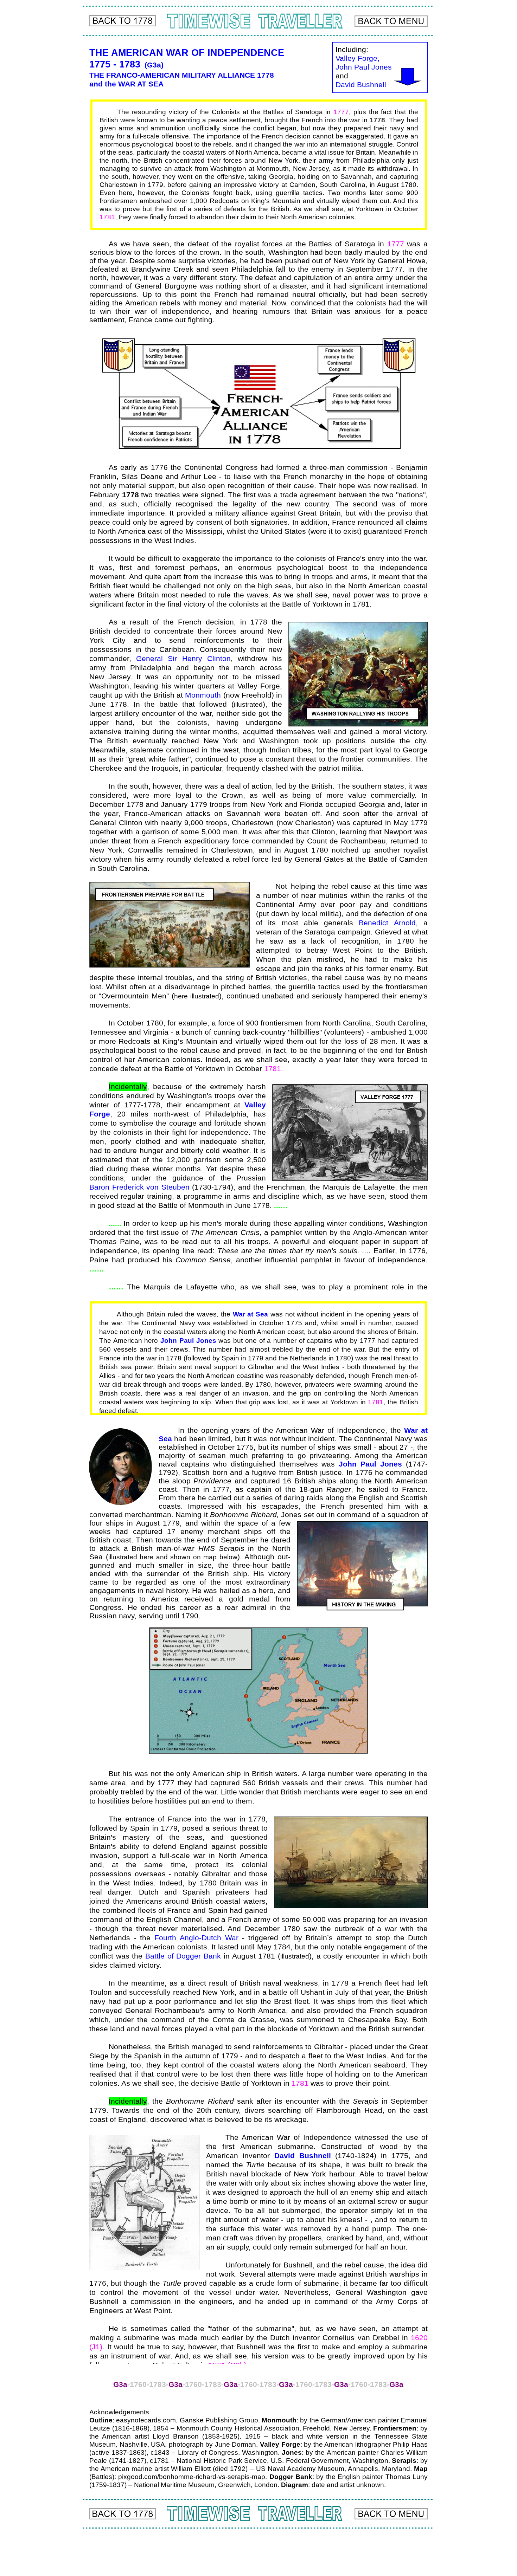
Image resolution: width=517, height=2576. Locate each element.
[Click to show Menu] (391, 21)
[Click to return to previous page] (123, 21)
